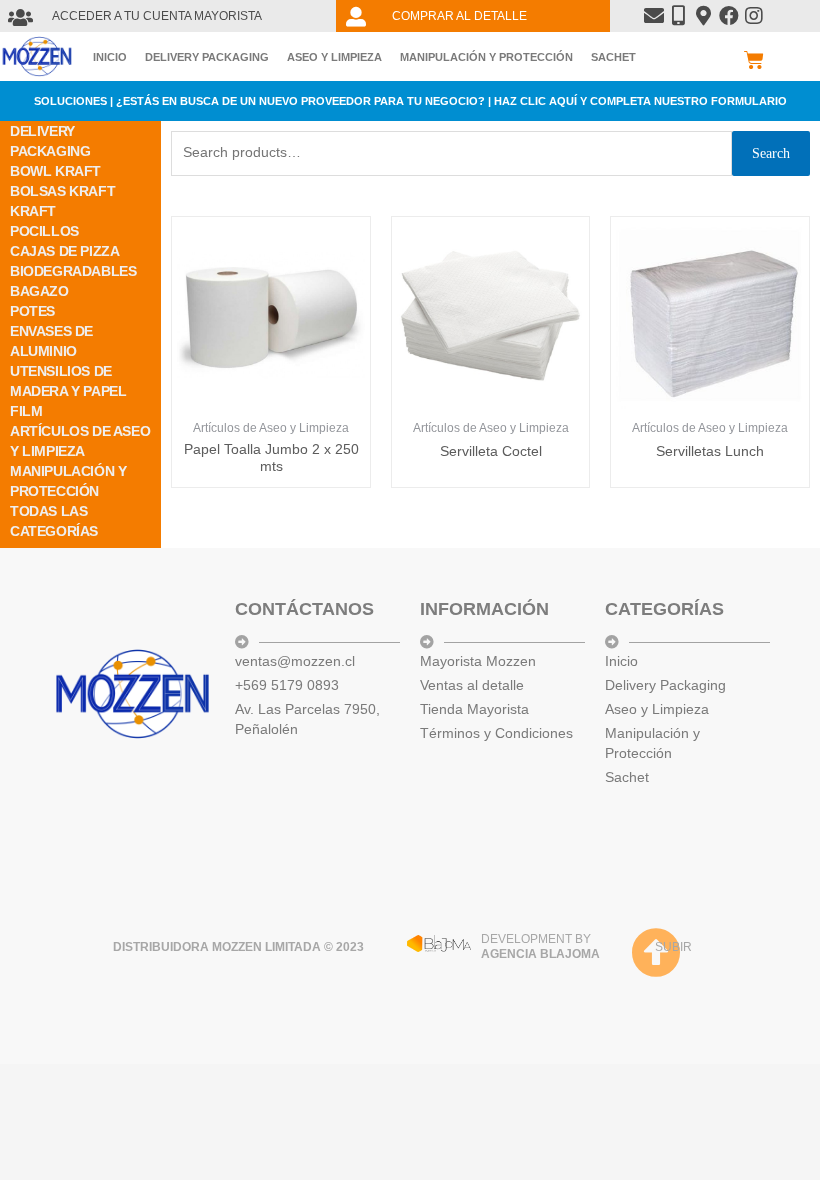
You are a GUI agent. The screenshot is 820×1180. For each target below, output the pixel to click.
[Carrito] (754, 60)
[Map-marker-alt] (704, 16)
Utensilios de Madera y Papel (68, 381)
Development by (540, 946)
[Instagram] (754, 16)
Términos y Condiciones (496, 733)
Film (26, 411)
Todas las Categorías (54, 521)
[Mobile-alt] (679, 16)
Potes (32, 311)
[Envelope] (654, 16)
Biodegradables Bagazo (73, 281)
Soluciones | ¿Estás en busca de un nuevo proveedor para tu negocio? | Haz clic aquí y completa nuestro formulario (410, 101)
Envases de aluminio (51, 341)
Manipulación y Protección (486, 57)
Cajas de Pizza (64, 251)
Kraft (33, 211)
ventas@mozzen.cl (295, 661)
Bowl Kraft (55, 171)
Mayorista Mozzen (478, 661)
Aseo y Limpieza (334, 57)
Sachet (613, 57)
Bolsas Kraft (62, 191)
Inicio (110, 57)
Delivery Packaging (207, 57)
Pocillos (44, 231)
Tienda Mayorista (474, 709)
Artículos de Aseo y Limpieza (80, 441)
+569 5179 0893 (287, 685)
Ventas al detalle (472, 685)
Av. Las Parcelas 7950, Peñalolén (307, 719)
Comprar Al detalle (459, 16)
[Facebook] (729, 16)
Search (771, 153)
